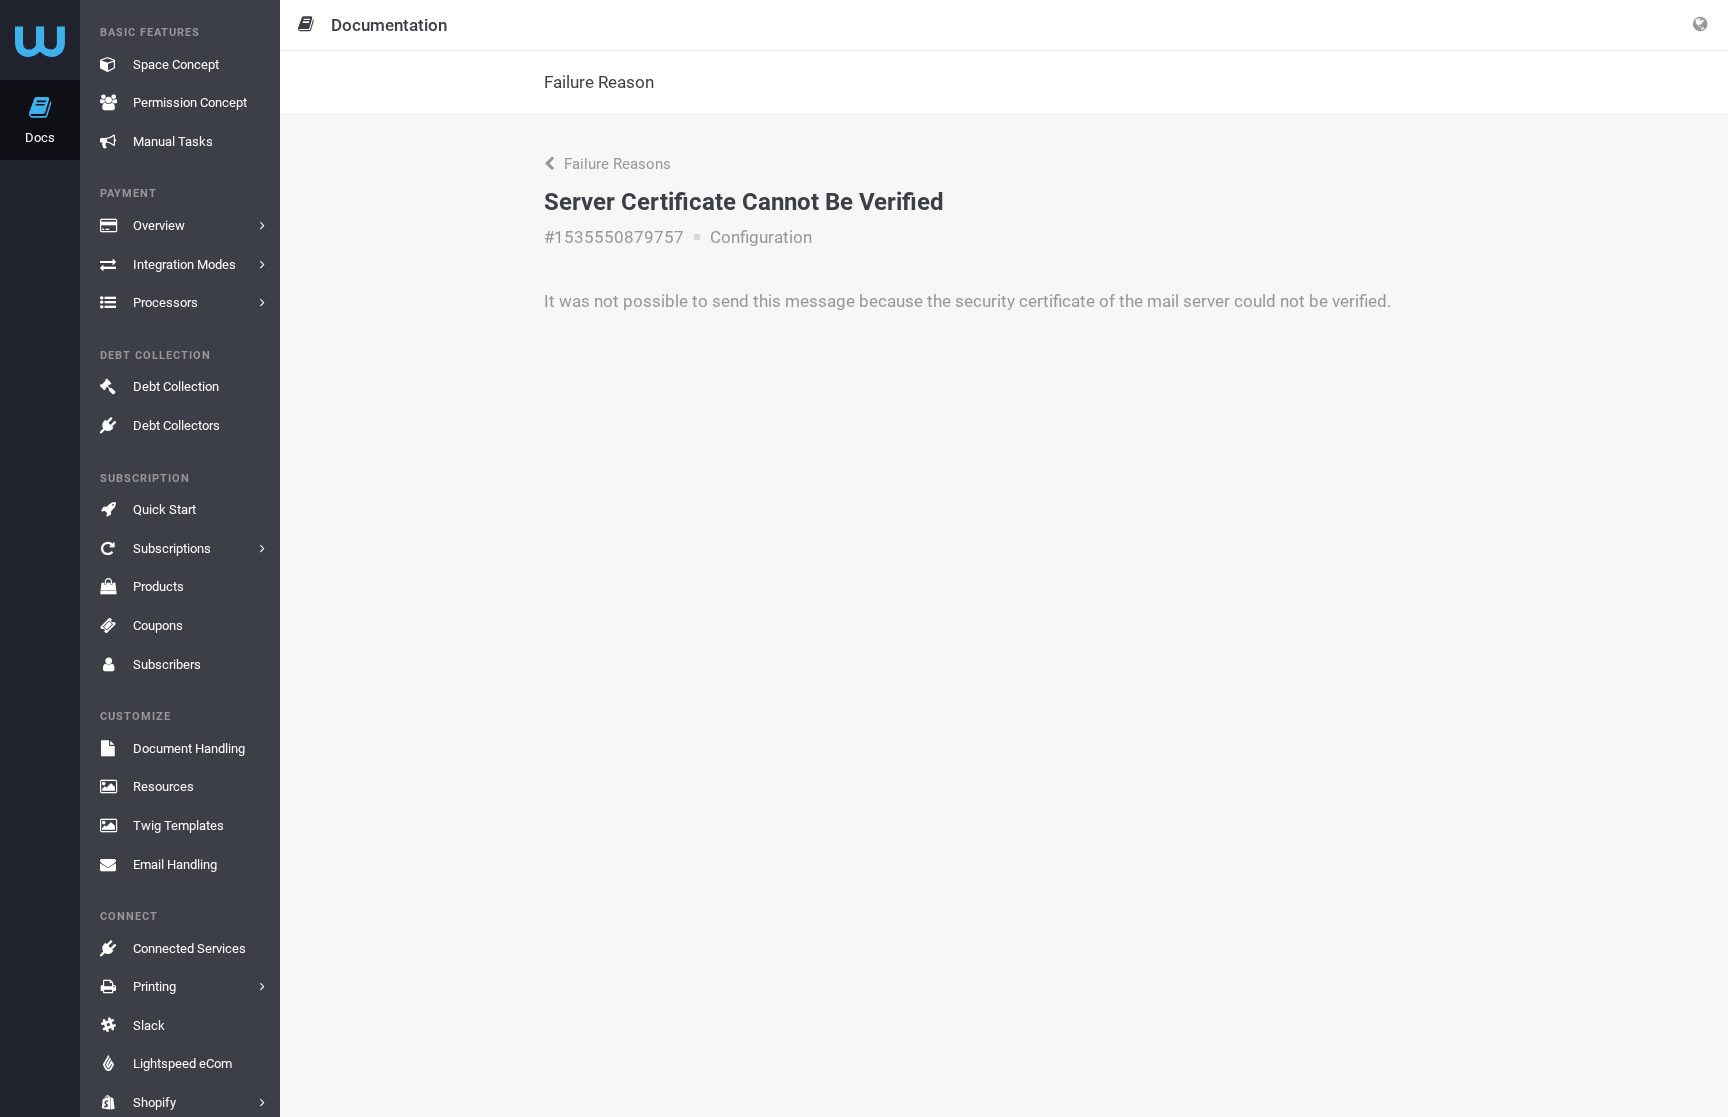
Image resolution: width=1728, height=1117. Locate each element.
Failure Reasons (615, 164)
